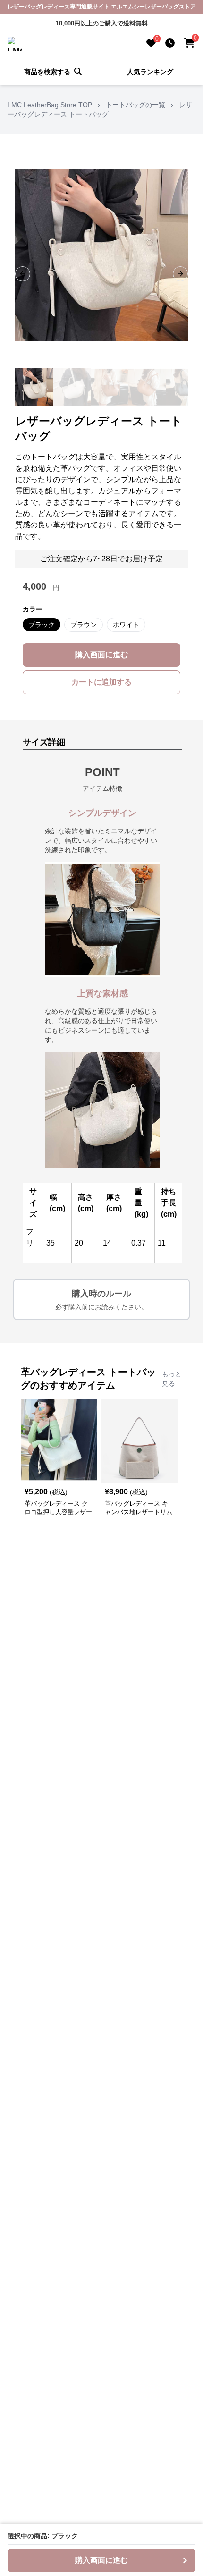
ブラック (42, 625)
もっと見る (172, 1379)
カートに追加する (101, 682)
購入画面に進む (101, 655)
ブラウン (84, 625)
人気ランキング (150, 72)
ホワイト (126, 625)
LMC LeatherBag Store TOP (50, 105)
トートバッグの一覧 (135, 105)
